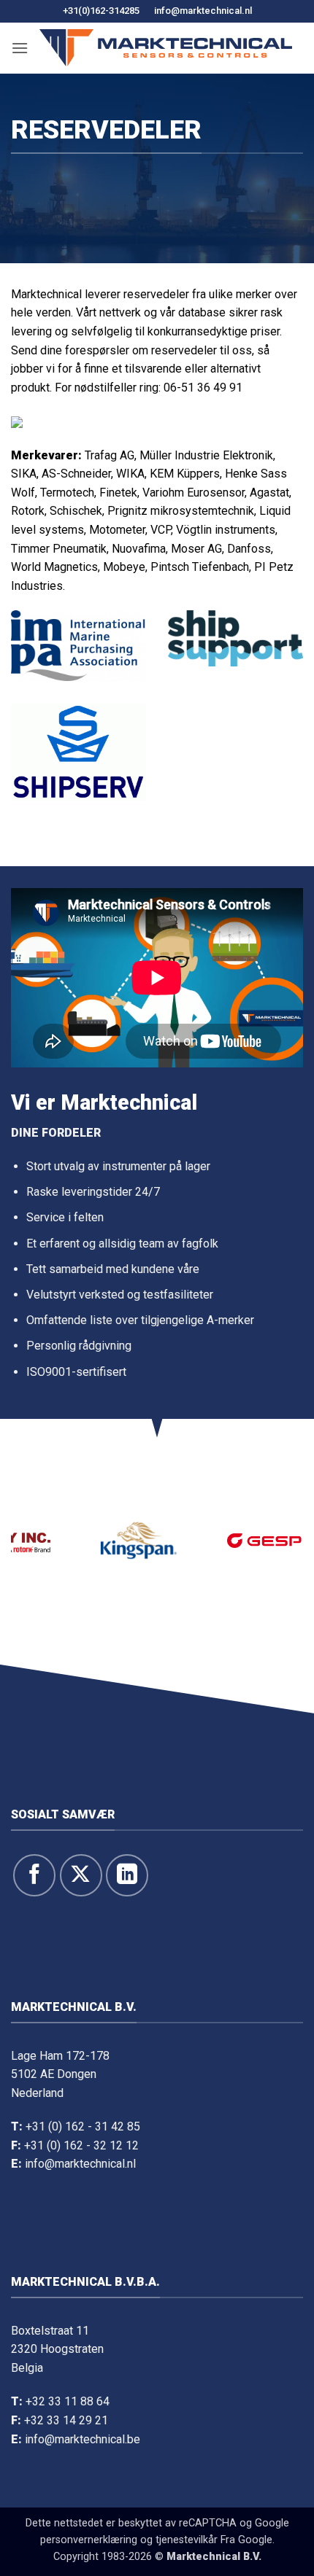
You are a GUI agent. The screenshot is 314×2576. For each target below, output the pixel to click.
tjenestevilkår (187, 2540)
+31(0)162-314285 (101, 11)
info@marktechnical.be (83, 2439)
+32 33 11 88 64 (68, 2401)
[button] (20, 48)
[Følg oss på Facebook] (34, 1875)
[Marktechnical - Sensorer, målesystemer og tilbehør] (166, 48)
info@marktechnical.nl (203, 11)
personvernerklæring (89, 2540)
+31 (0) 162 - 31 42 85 (83, 2126)
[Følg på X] (81, 1875)
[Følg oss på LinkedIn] (127, 1875)
